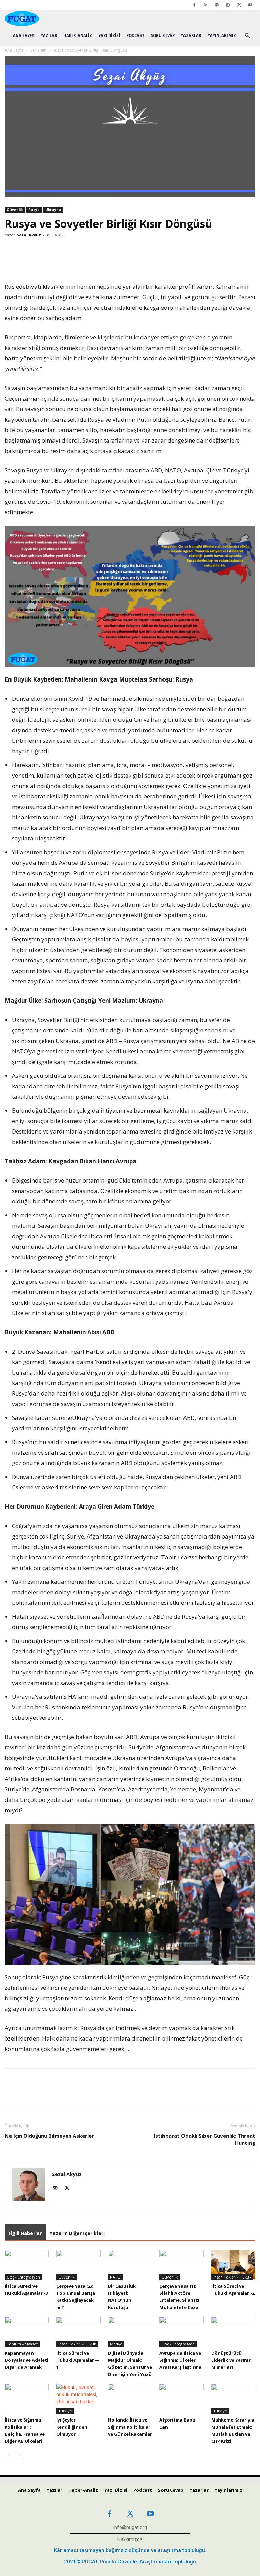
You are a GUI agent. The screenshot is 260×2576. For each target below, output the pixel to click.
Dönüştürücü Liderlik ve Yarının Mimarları (231, 2360)
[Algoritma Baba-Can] (181, 2399)
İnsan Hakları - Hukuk (232, 2277)
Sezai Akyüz (29, 235)
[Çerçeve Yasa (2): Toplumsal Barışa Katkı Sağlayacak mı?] (78, 2265)
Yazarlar (191, 35)
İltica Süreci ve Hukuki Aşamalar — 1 (78, 2360)
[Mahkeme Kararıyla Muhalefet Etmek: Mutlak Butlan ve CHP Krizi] (233, 2399)
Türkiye (65, 2411)
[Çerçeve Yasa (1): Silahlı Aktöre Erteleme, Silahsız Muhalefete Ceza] (181, 2265)
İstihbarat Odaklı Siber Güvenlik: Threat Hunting (204, 2139)
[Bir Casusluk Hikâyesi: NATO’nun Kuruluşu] (130, 2265)
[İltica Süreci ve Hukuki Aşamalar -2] (233, 2265)
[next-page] (20, 2455)
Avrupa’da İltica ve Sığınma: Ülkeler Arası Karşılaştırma (180, 2360)
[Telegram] (228, 5)
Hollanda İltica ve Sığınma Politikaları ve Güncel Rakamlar (130, 2427)
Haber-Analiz (78, 35)
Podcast (135, 35)
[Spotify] (217, 5)
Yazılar (49, 35)
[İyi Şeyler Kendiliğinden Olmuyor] (78, 2399)
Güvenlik (38, 50)
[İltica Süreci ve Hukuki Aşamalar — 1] (78, 2332)
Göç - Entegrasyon (23, 2277)
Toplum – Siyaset (22, 2344)
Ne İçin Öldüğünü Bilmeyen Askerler (49, 2136)
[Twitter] (239, 5)
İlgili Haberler (25, 2233)
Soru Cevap (163, 35)
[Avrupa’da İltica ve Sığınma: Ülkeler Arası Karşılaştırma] (181, 2332)
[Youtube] (250, 5)
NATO (115, 2277)
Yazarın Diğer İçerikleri (77, 2233)
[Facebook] (194, 5)
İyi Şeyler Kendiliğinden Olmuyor (72, 2427)
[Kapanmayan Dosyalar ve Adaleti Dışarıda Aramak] (27, 2332)
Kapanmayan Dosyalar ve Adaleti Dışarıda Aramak (27, 2360)
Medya (116, 2344)
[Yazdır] (131, 262)
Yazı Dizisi (109, 35)
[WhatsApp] (100, 262)
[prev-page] (9, 2455)
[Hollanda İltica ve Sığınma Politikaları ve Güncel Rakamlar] (130, 2399)
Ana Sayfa (24, 35)
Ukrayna (53, 210)
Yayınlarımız (222, 35)
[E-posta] (116, 262)
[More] (147, 262)
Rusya (34, 210)
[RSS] (205, 5)
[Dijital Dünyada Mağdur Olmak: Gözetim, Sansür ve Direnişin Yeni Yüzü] (130, 2332)
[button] (247, 36)
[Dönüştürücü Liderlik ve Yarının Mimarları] (233, 2332)
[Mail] (57, 2188)
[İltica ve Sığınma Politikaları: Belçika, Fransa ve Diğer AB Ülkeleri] (27, 2399)
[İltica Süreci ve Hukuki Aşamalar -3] (27, 2265)
